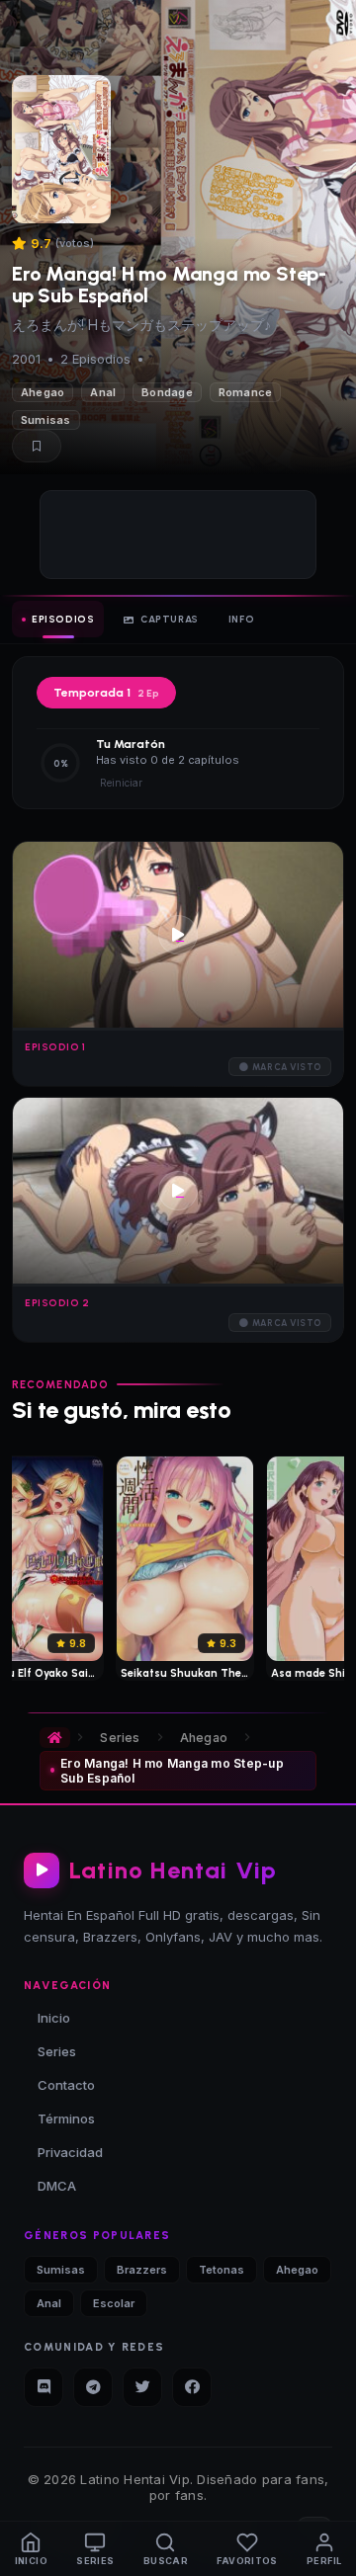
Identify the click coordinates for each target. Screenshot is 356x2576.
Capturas (170, 619)
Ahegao (43, 392)
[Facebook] (192, 2387)
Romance (246, 392)
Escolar (114, 2303)
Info (241, 619)
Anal (103, 392)
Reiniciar (121, 783)
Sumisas (46, 420)
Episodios (63, 619)
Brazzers (142, 2270)
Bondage (167, 392)
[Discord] (44, 2387)
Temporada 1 (106, 693)
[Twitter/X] (142, 2387)
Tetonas (222, 2270)
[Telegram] (93, 2387)
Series (120, 1738)
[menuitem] (31, 2549)
